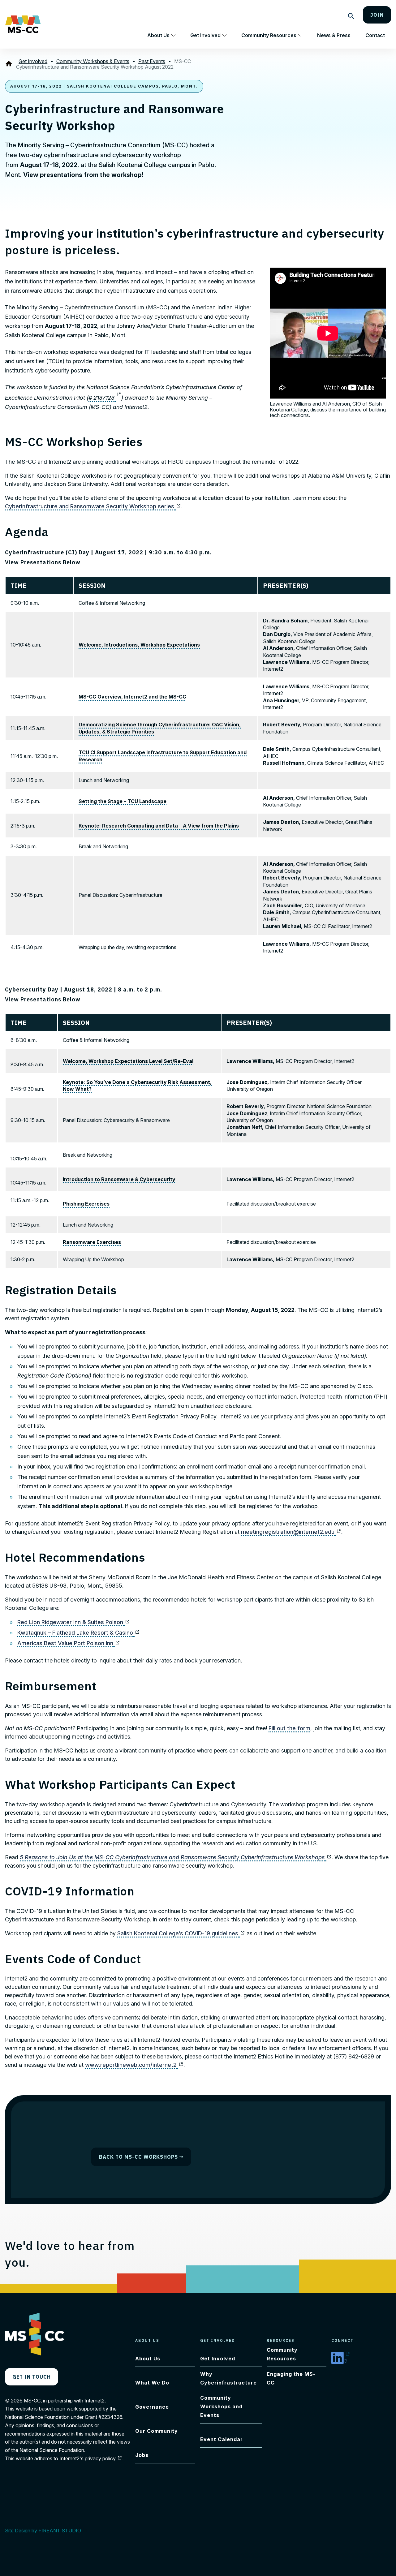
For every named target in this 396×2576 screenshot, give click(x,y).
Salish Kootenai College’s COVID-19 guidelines (181, 1933)
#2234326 (110, 2417)
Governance (152, 2407)
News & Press (334, 35)
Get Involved (205, 35)
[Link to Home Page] (10, 64)
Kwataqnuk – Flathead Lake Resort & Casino (79, 1633)
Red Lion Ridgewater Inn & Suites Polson (74, 1622)
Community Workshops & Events (93, 61)
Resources (281, 2340)
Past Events (152, 61)
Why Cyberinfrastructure (228, 2378)
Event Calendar (222, 2439)
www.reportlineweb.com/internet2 (134, 2065)
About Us (158, 35)
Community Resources (269, 35)
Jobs (142, 2455)
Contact (375, 35)
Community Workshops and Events (221, 2406)
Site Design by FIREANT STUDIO (46, 2531)
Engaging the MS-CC (291, 2378)
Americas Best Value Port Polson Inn (69, 1643)
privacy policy (103, 2458)
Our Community (157, 2431)
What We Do (152, 2383)
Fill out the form (289, 1728)
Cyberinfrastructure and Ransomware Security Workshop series (93, 506)
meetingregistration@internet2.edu (291, 1532)
